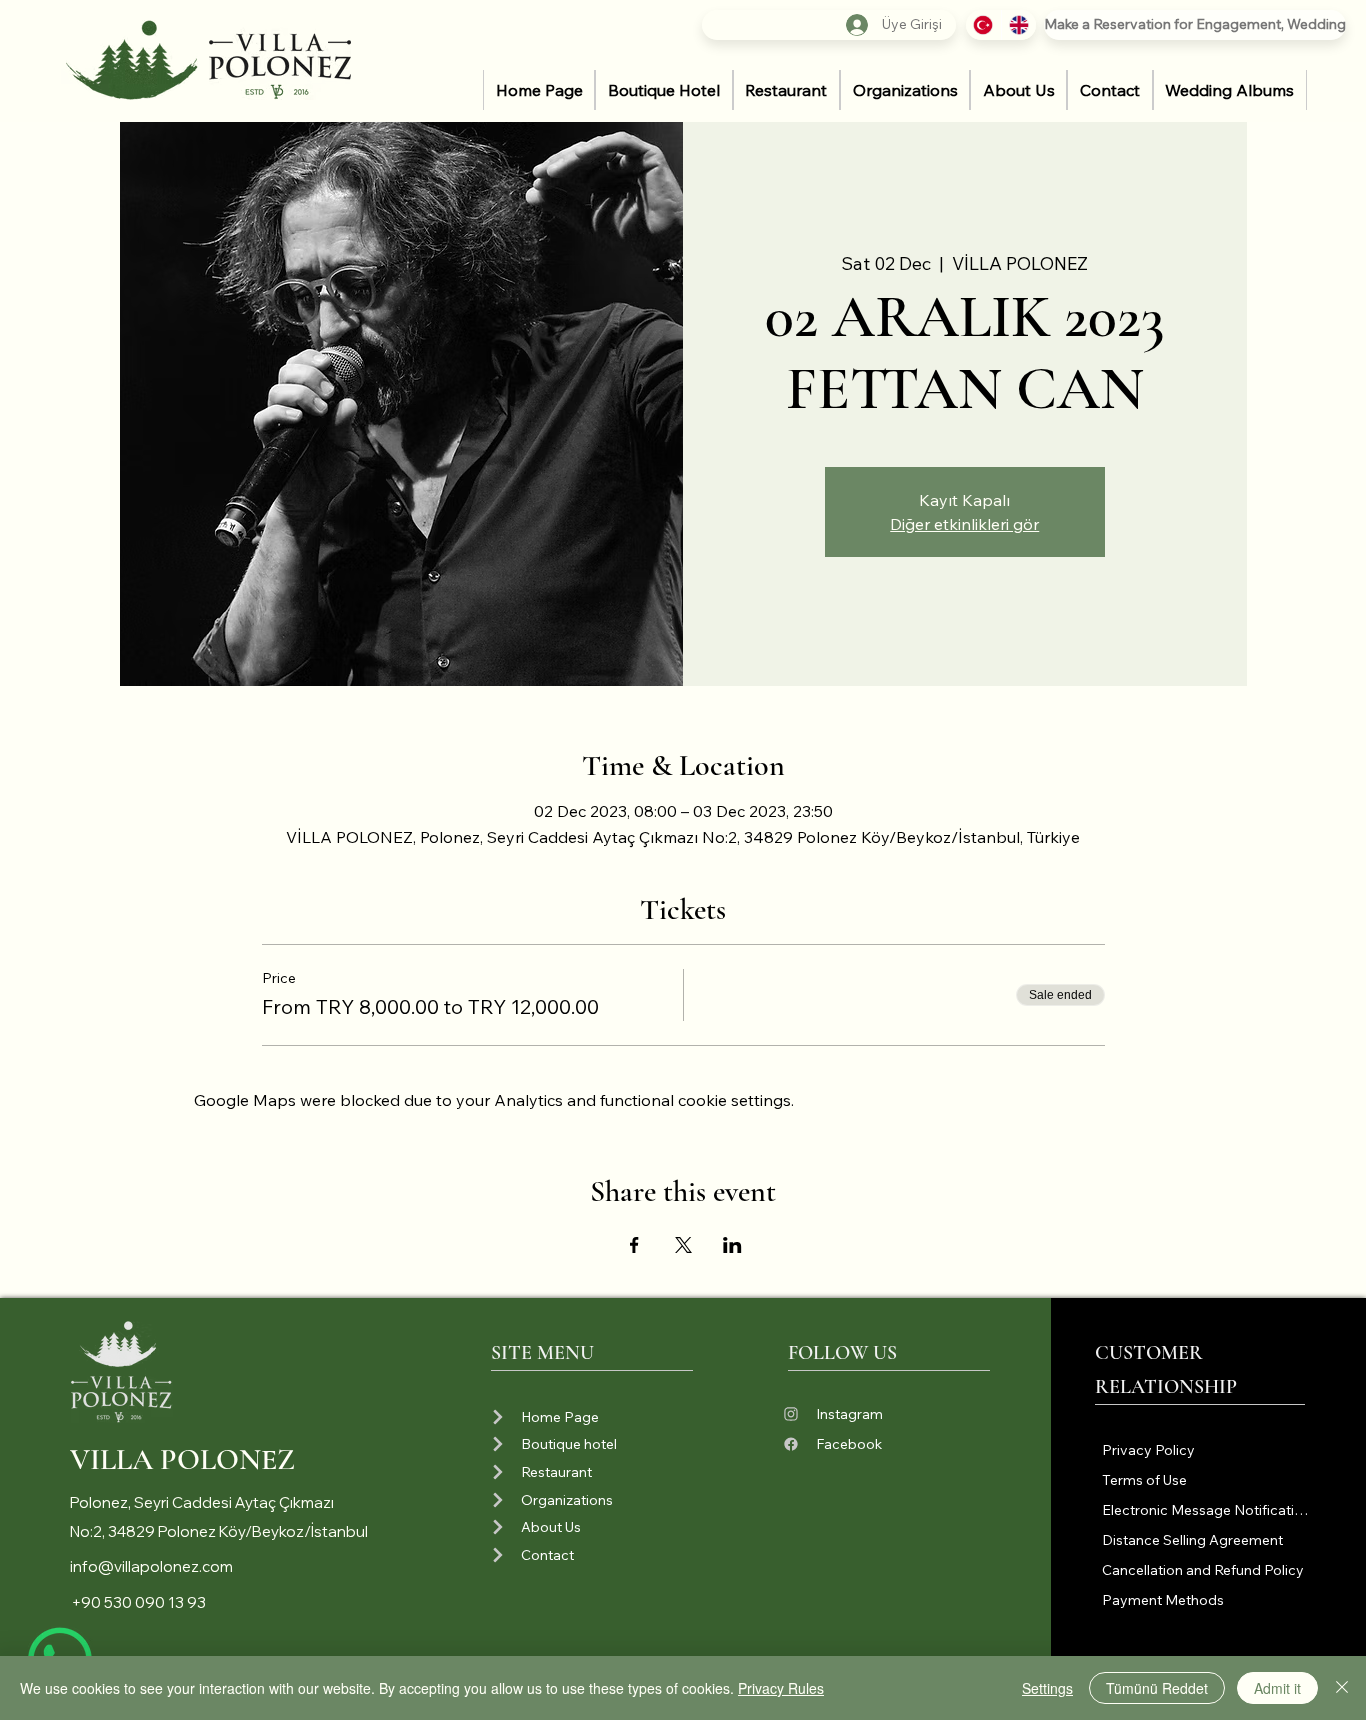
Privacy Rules (781, 1688)
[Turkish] (983, 25)
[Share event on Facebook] (634, 1245)
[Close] (1342, 1688)
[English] (1019, 25)
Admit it (1277, 1688)
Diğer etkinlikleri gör (964, 524)
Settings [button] (1047, 1688)
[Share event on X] (683, 1245)
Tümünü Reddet (1157, 1688)
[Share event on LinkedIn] (732, 1245)
